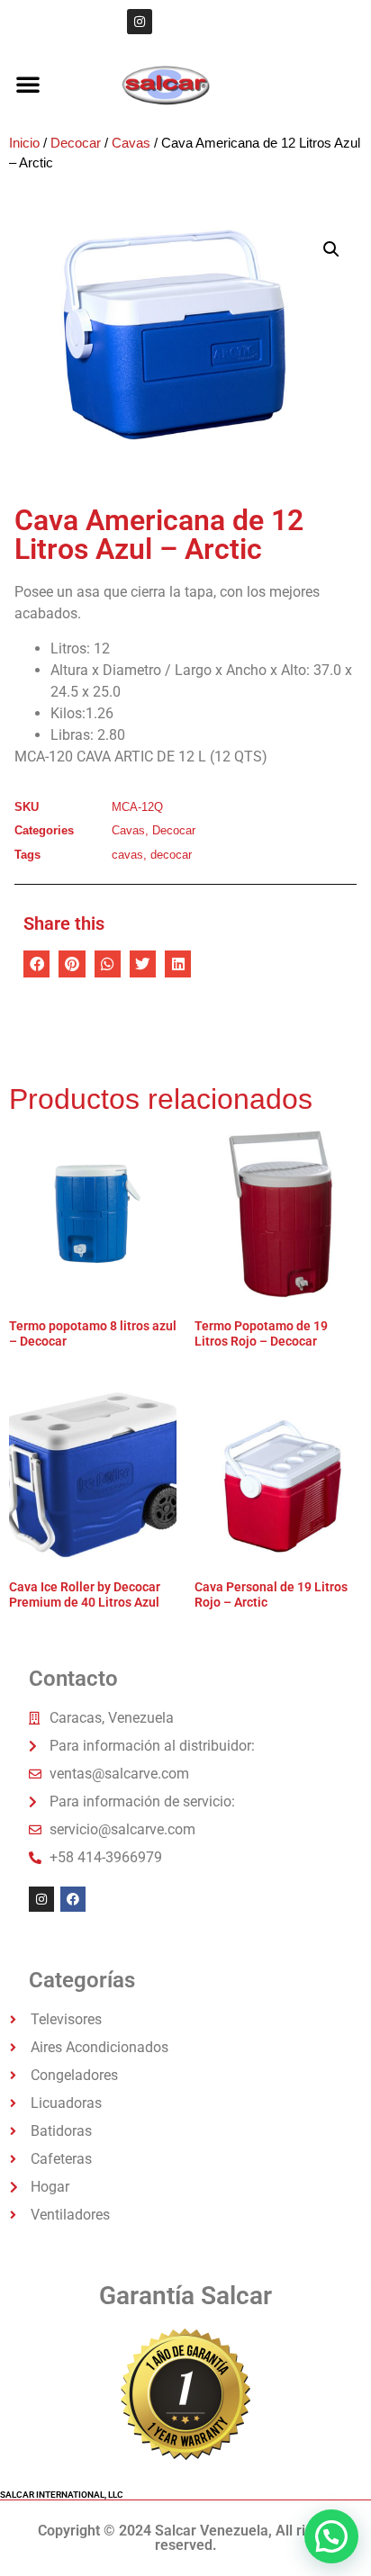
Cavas (131, 143)
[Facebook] (73, 1899)
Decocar (76, 143)
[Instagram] (140, 22)
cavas (127, 855)
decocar (171, 855)
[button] (28, 84)
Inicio (24, 143)
